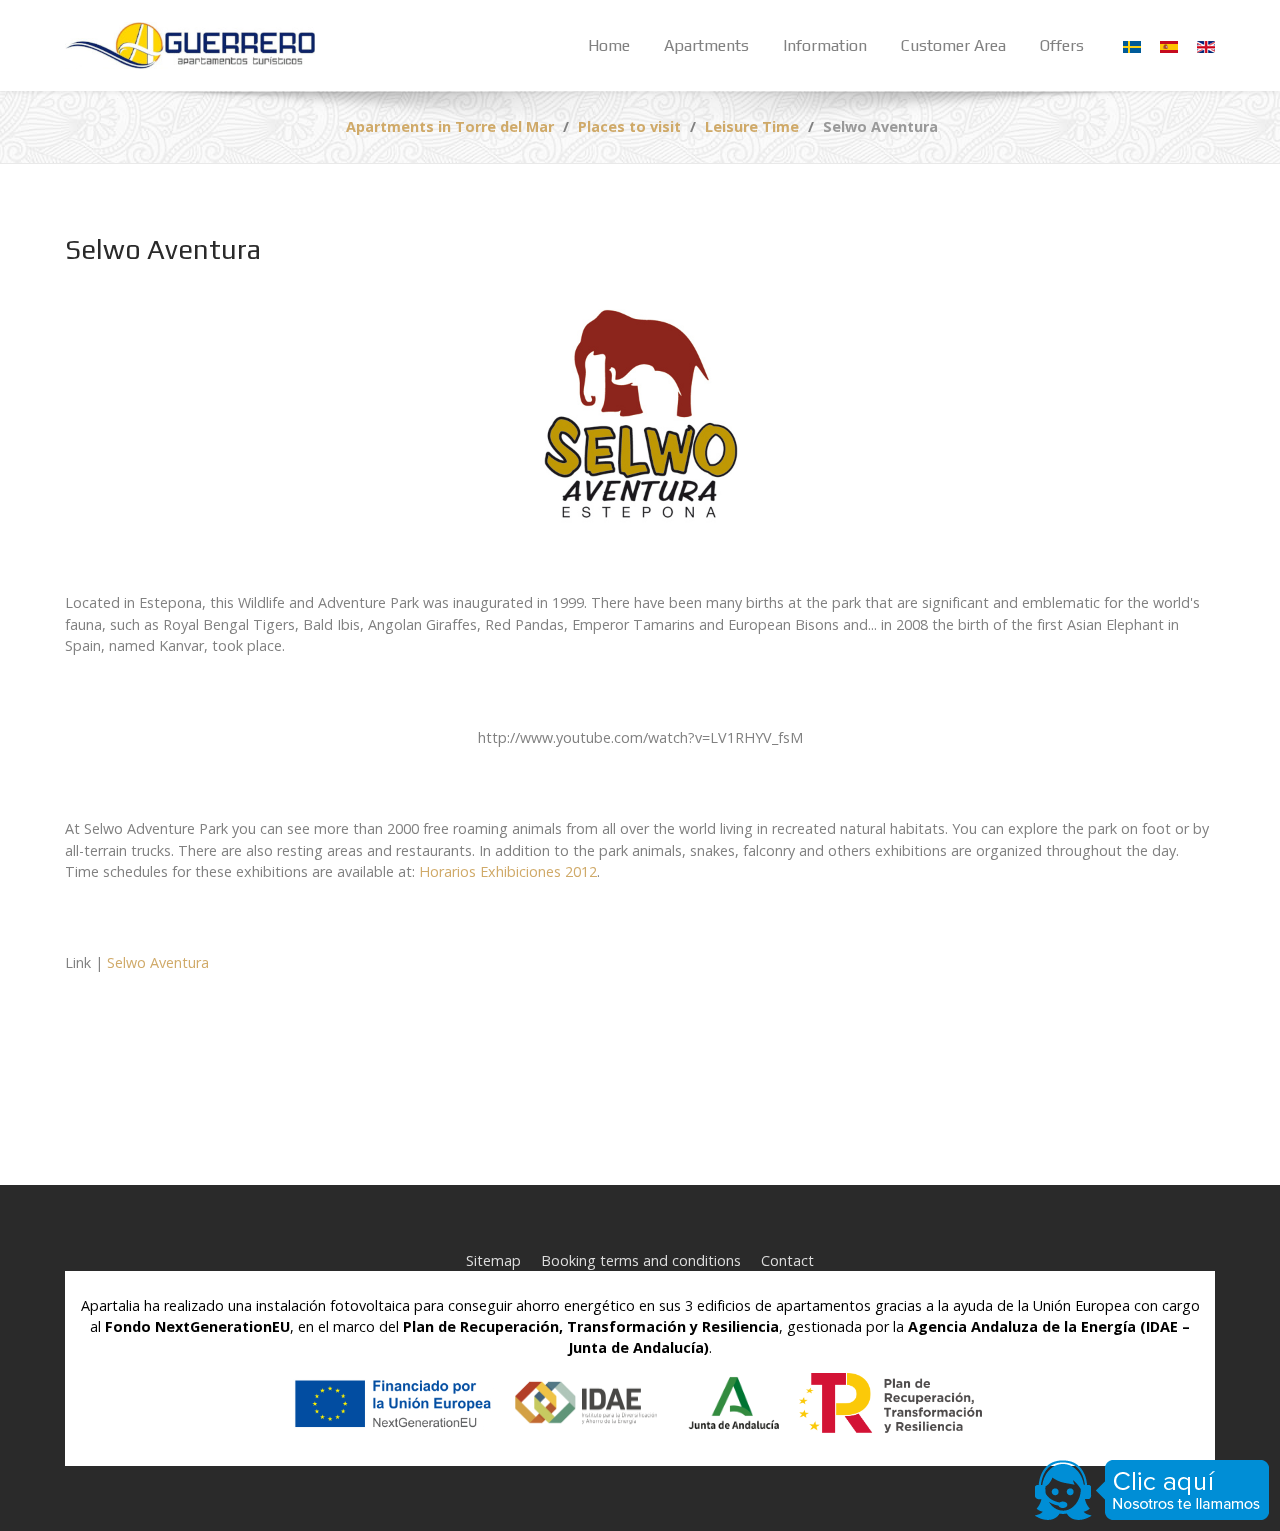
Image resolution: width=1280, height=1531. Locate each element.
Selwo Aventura (158, 962)
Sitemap (493, 1260)
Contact (787, 1260)
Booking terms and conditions (641, 1260)
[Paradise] (190, 45)
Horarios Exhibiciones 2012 (508, 871)
